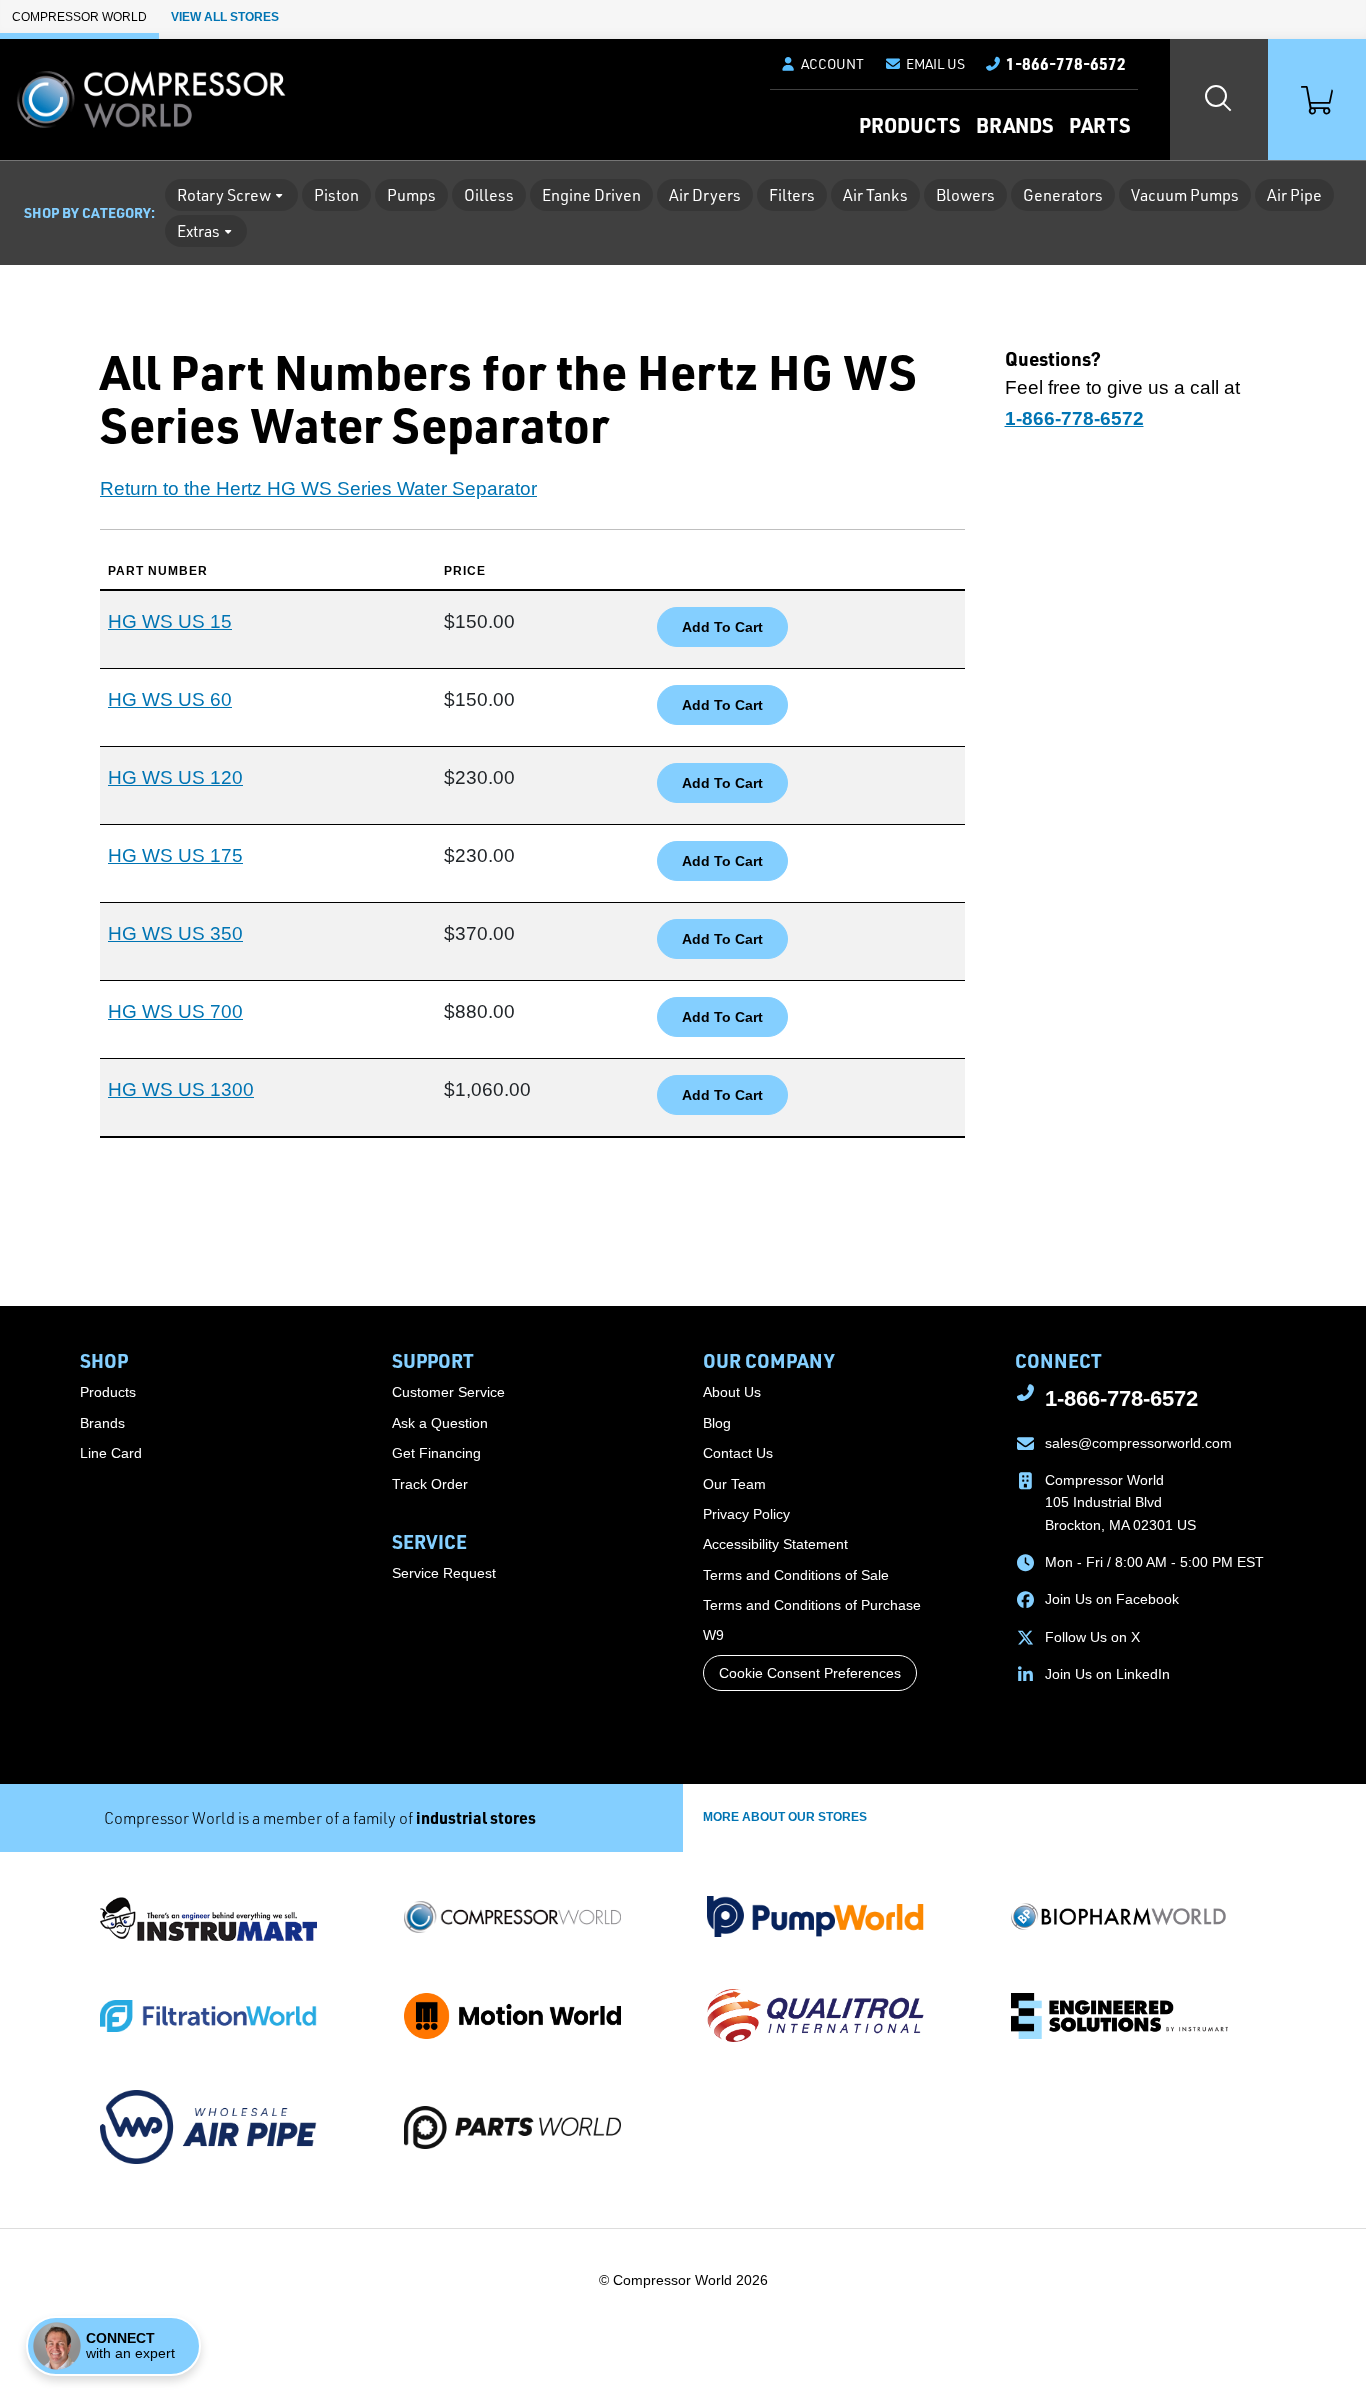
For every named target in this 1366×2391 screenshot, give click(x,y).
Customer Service (448, 1392)
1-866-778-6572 (1121, 1398)
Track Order (430, 1484)
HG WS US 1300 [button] (181, 1089)
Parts (1099, 125)
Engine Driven (591, 195)
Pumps (411, 195)
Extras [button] (198, 231)
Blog (717, 1423)
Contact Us (738, 1453)
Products (909, 125)
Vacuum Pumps (1185, 195)
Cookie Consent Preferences (810, 1673)
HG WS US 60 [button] (170, 699)
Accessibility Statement (775, 1544)
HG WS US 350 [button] (175, 933)
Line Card (111, 1453)
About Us (732, 1392)
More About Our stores (785, 1817)
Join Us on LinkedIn (1107, 1674)
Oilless (489, 195)
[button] (924, 64)
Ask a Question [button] (440, 1423)
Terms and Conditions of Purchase (812, 1605)
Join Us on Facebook (1112, 1599)
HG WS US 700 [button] (175, 1011)
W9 (713, 1635)
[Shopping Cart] (1317, 99)
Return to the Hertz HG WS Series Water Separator (318, 488)
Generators (1063, 195)
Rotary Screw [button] (224, 195)
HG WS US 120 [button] (175, 777)
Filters (792, 195)
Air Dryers (705, 195)
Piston (336, 195)
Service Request (444, 1573)
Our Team (734, 1484)
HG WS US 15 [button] (170, 621)
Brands (1014, 125)
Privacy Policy (746, 1514)
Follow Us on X (1092, 1637)
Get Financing (436, 1453)
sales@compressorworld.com (1138, 1443)
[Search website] (1219, 99)
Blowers (965, 195)
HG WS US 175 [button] (175, 855)
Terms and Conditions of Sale (796, 1575)
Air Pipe (1294, 195)
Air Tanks (875, 195)
